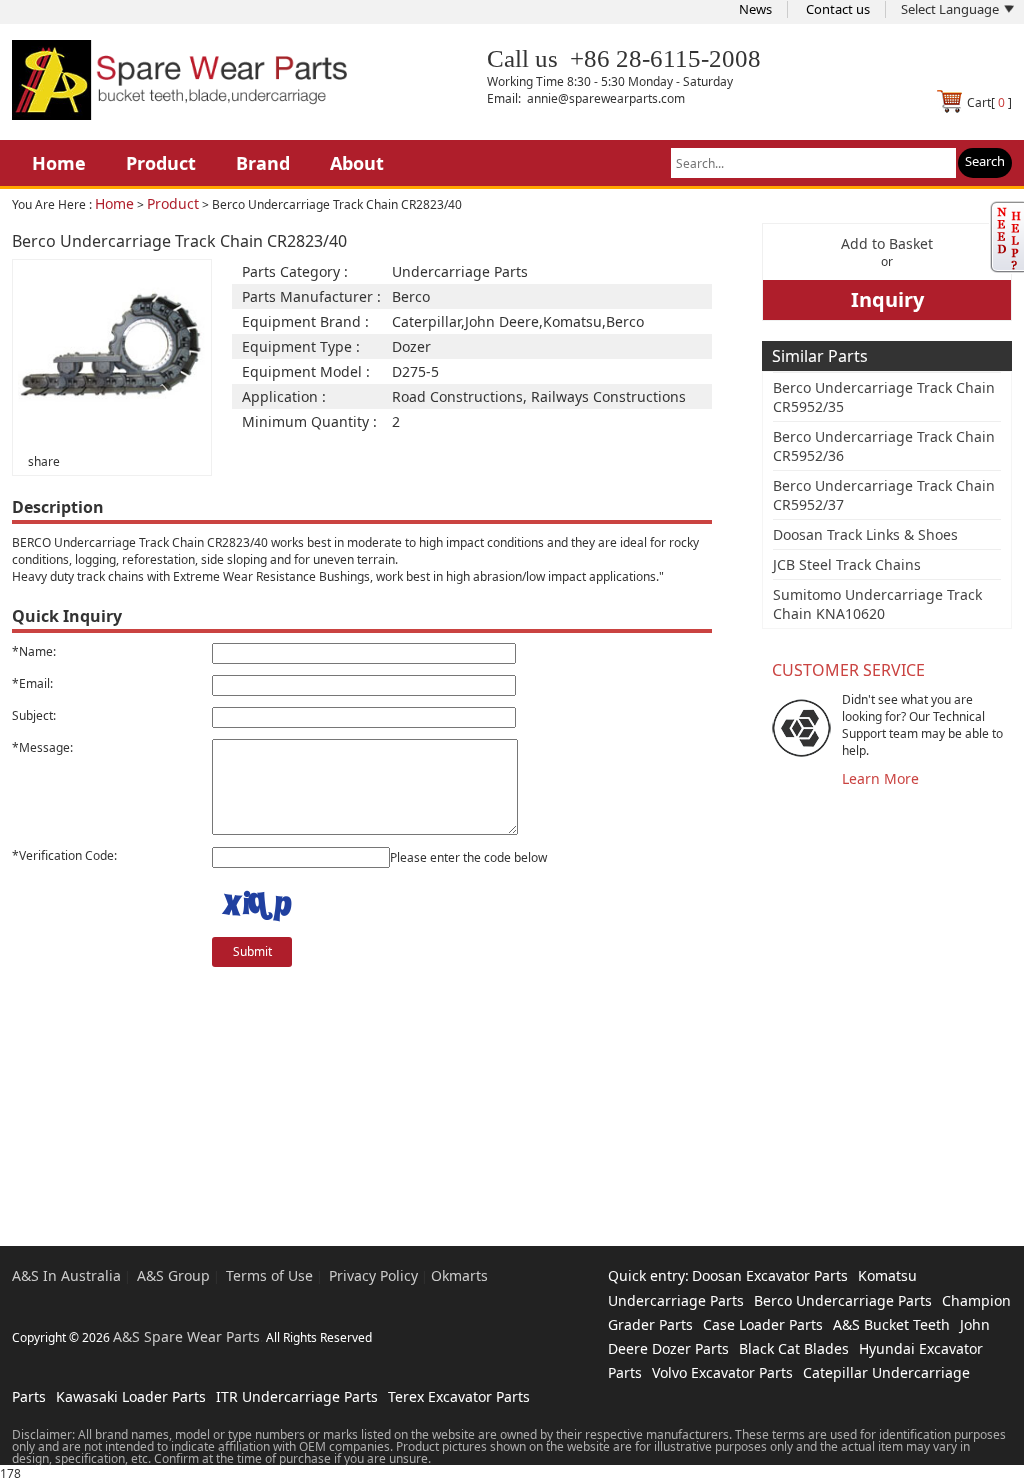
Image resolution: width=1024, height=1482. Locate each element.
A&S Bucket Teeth (891, 1324)
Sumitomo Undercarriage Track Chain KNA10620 (877, 604)
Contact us (838, 9)
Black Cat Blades (794, 1348)
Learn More (880, 778)
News (755, 9)
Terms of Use (269, 1275)
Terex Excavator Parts (459, 1396)
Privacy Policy (373, 1275)
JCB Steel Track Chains (847, 564)
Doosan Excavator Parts (770, 1275)
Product (161, 163)
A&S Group (173, 1275)
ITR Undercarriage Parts (297, 1396)
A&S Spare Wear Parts (186, 1336)
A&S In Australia (66, 1275)
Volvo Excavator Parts (722, 1372)
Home (59, 163)
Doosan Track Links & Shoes (865, 534)
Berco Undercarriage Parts (843, 1300)
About (357, 163)
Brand (263, 163)
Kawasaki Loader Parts (131, 1396)
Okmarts (459, 1275)
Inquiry (887, 299)
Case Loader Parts (763, 1324)
